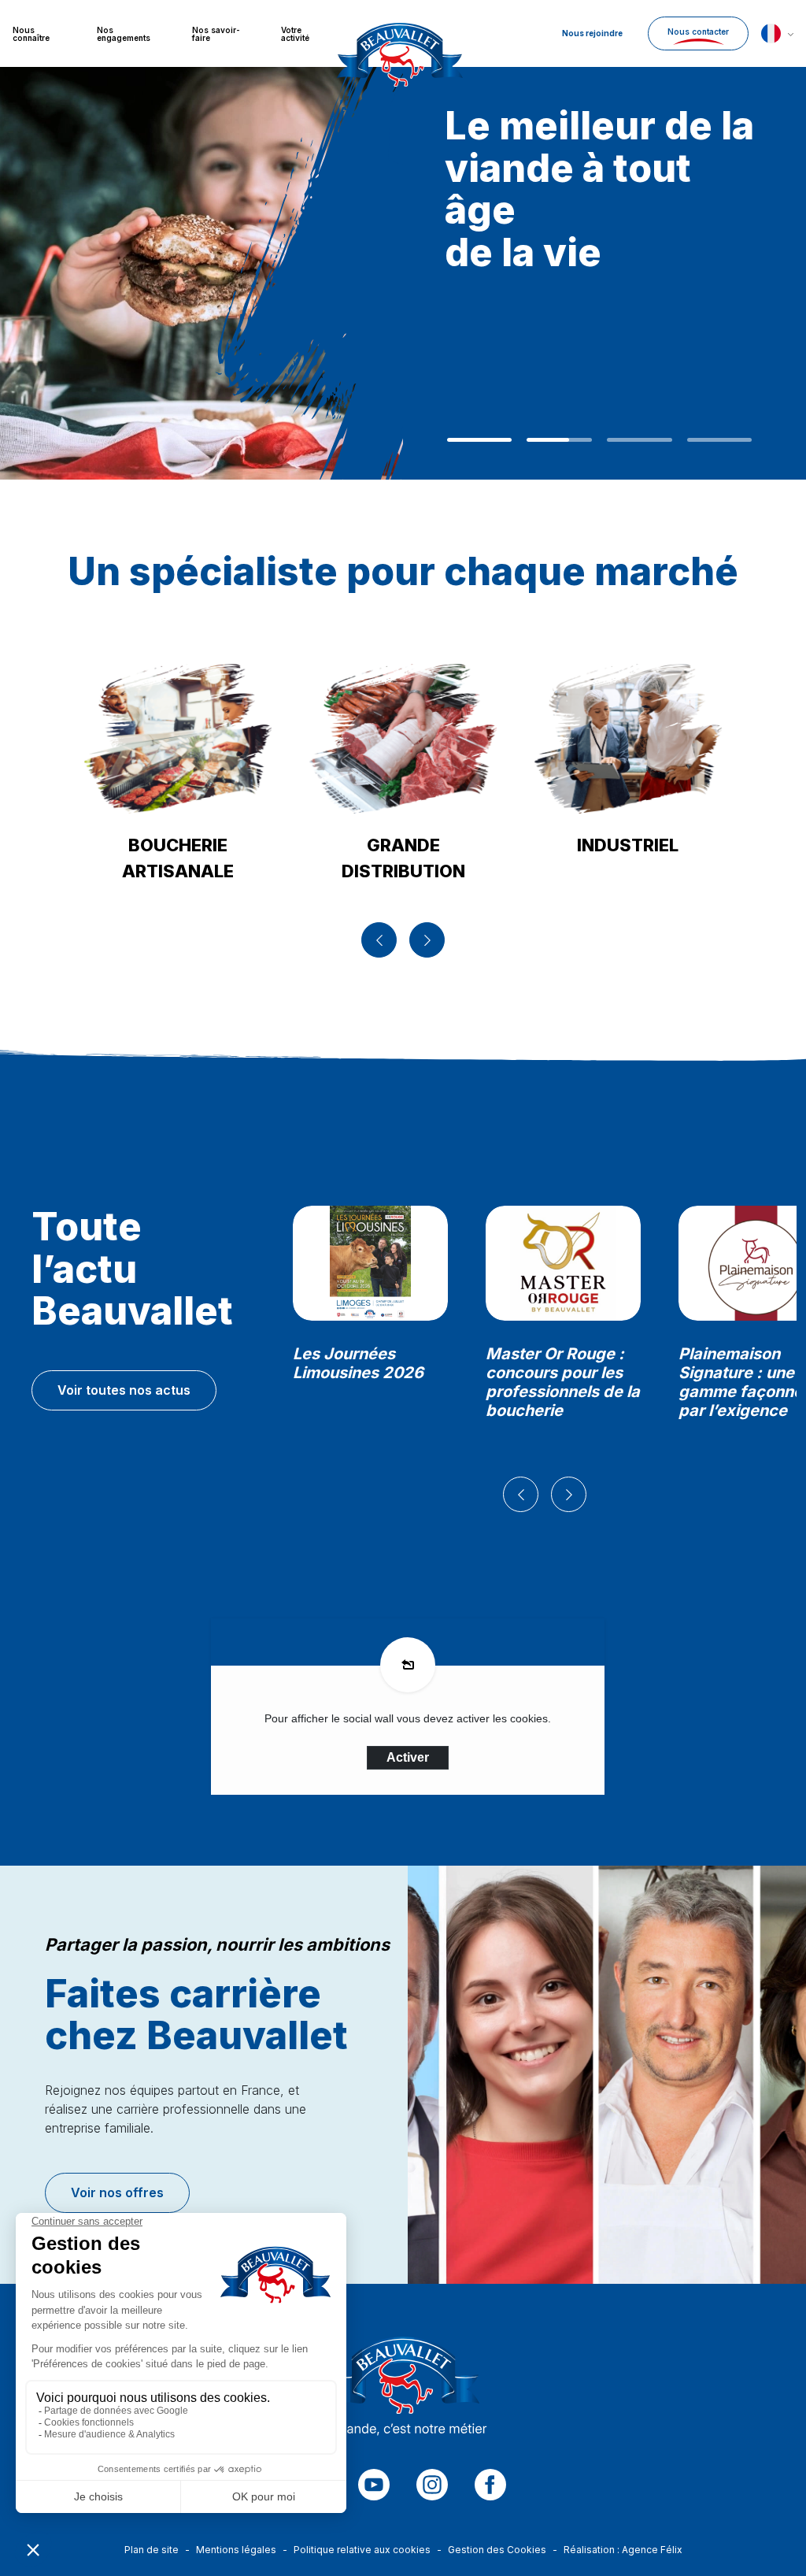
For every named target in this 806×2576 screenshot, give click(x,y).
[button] (777, 33)
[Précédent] (379, 940)
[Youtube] (374, 2485)
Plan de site (152, 2550)
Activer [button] (408, 1757)
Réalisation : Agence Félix (623, 2550)
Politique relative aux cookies (362, 2550)
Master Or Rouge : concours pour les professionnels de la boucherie (563, 1382)
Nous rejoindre (592, 33)
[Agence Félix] (400, 33)
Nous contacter (698, 32)
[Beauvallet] (403, 2391)
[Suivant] (427, 940)
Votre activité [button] (295, 34)
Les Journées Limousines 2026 (358, 1363)
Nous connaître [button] (31, 34)
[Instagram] (432, 2485)
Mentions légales (236, 2550)
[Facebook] (490, 2485)
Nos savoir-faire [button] (216, 34)
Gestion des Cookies (497, 2550)
